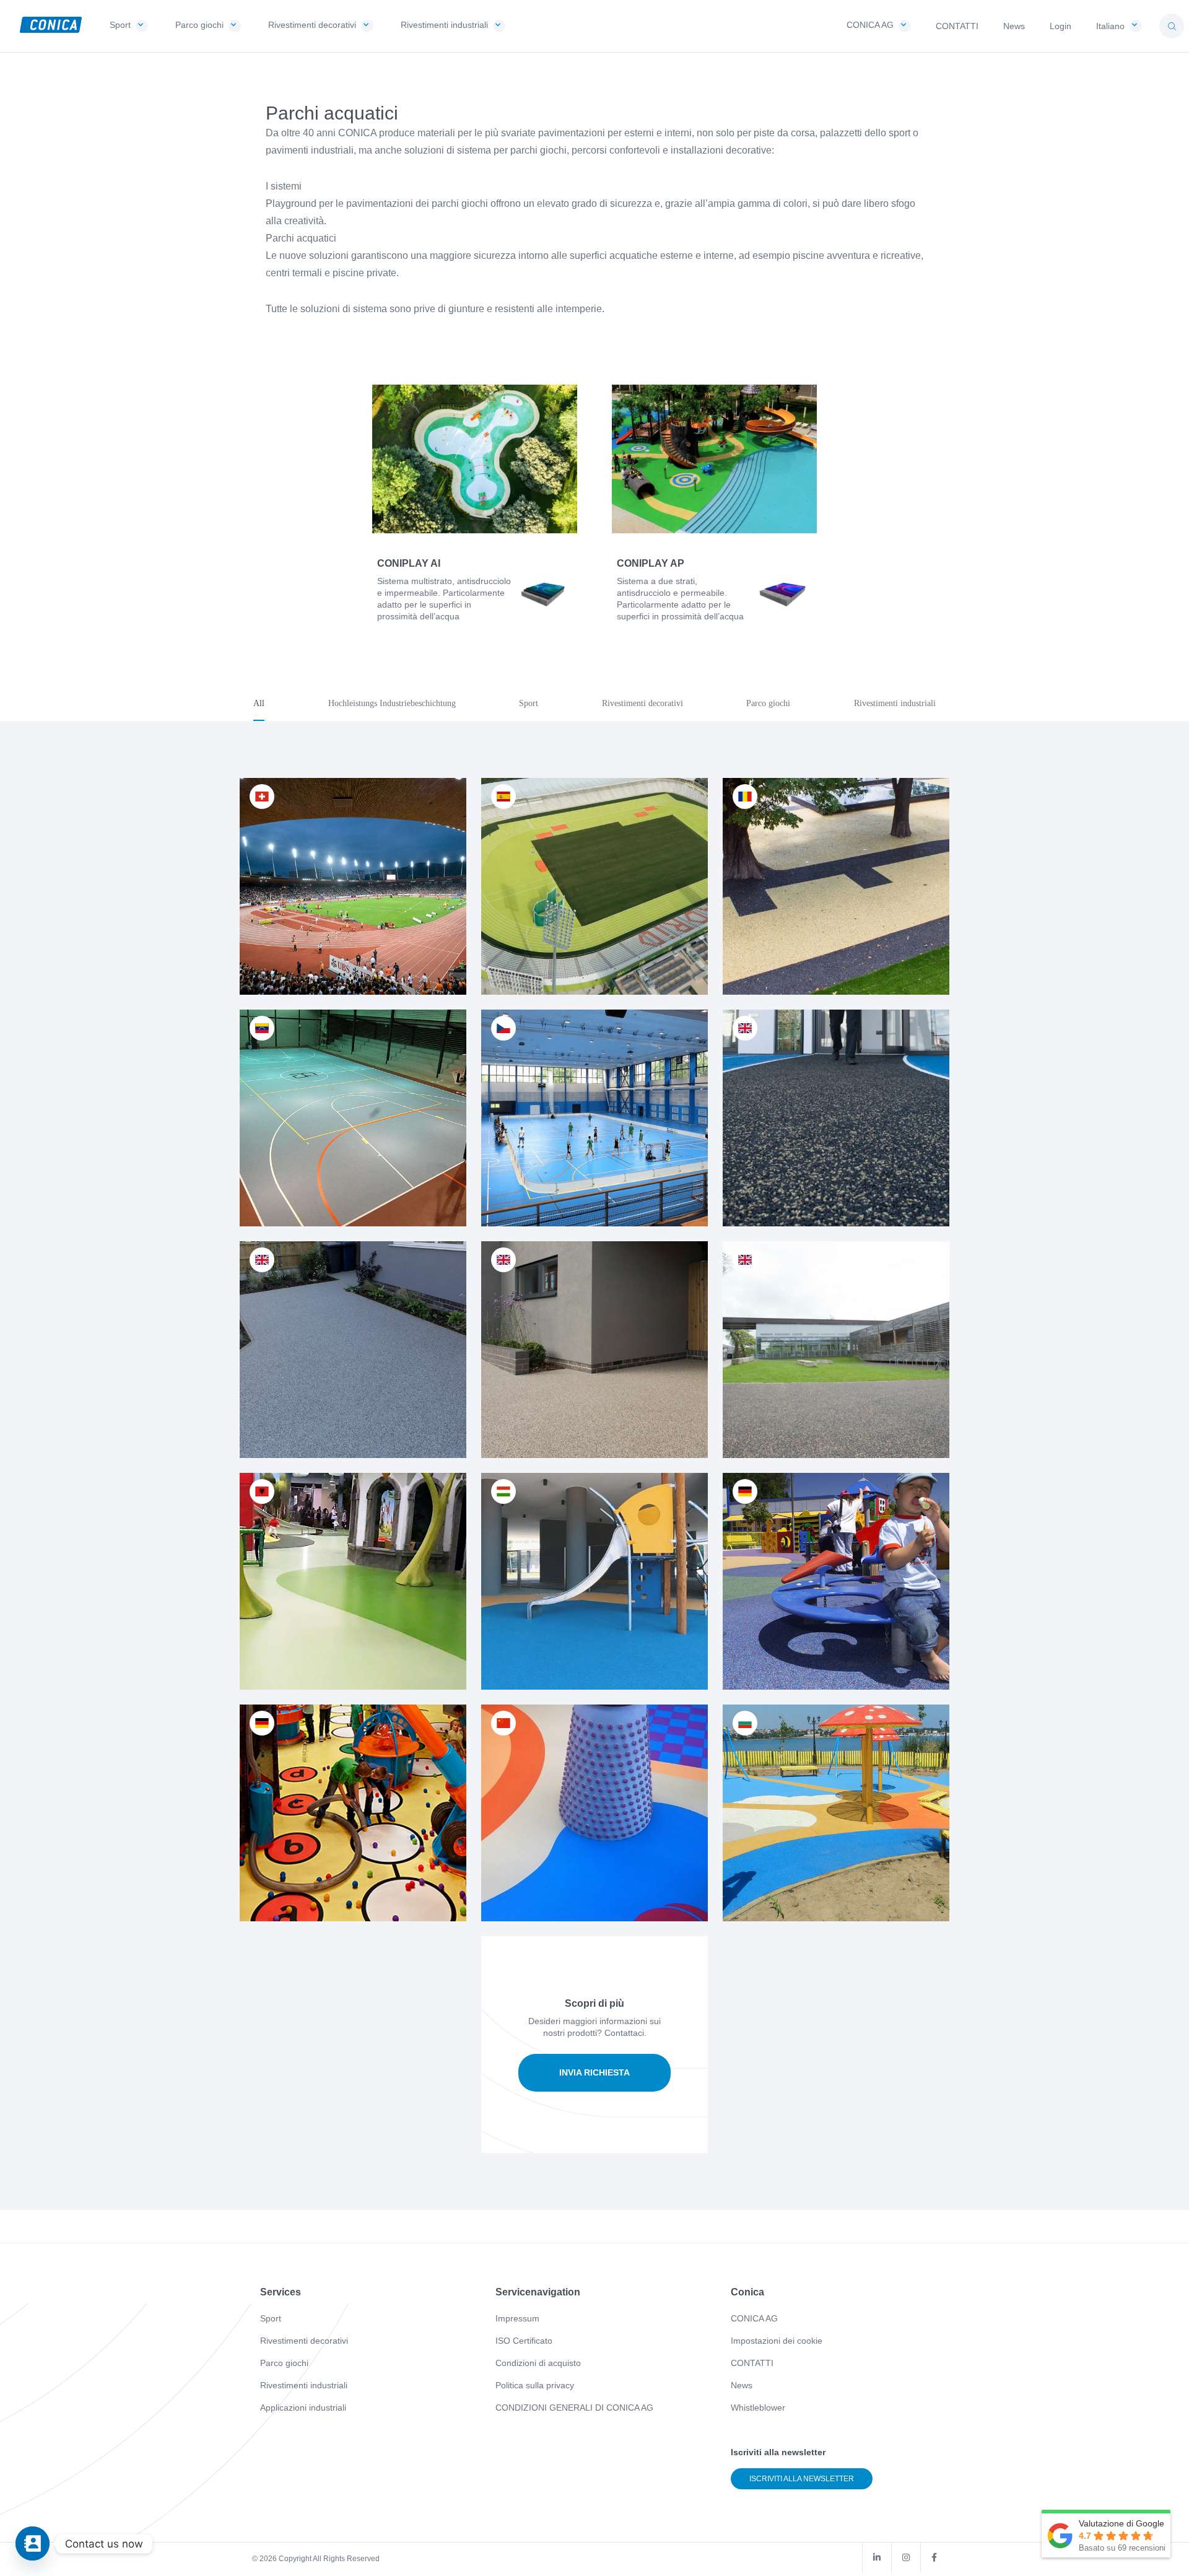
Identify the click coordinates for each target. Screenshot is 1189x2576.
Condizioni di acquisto (538, 2363)
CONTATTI (752, 2363)
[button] (1172, 26)
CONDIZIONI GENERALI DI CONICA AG (574, 2408)
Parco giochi (284, 2363)
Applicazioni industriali (303, 2408)
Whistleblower (758, 2408)
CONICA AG (754, 2318)
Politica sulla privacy (535, 2385)
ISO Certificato (524, 2341)
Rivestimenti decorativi (304, 2341)
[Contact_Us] (33, 2543)
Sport (271, 2318)
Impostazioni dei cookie (777, 2341)
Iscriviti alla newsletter (802, 2479)
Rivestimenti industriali (304, 2385)
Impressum (517, 2318)
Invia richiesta (594, 2072)
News (742, 2385)
